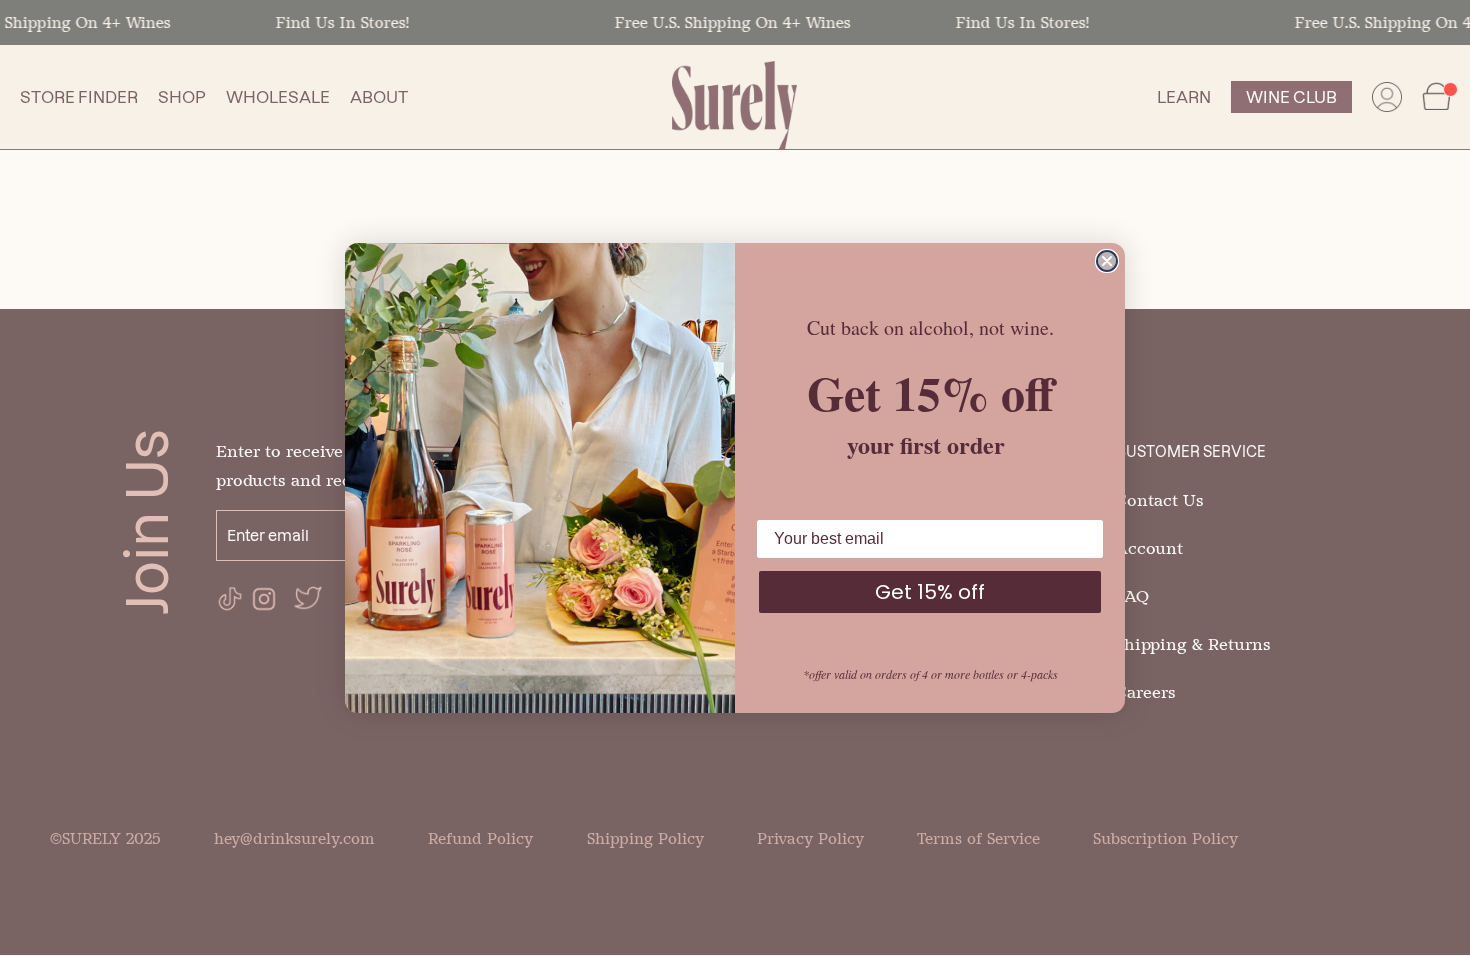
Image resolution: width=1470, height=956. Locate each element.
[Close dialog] (1107, 261)
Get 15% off (930, 592)
